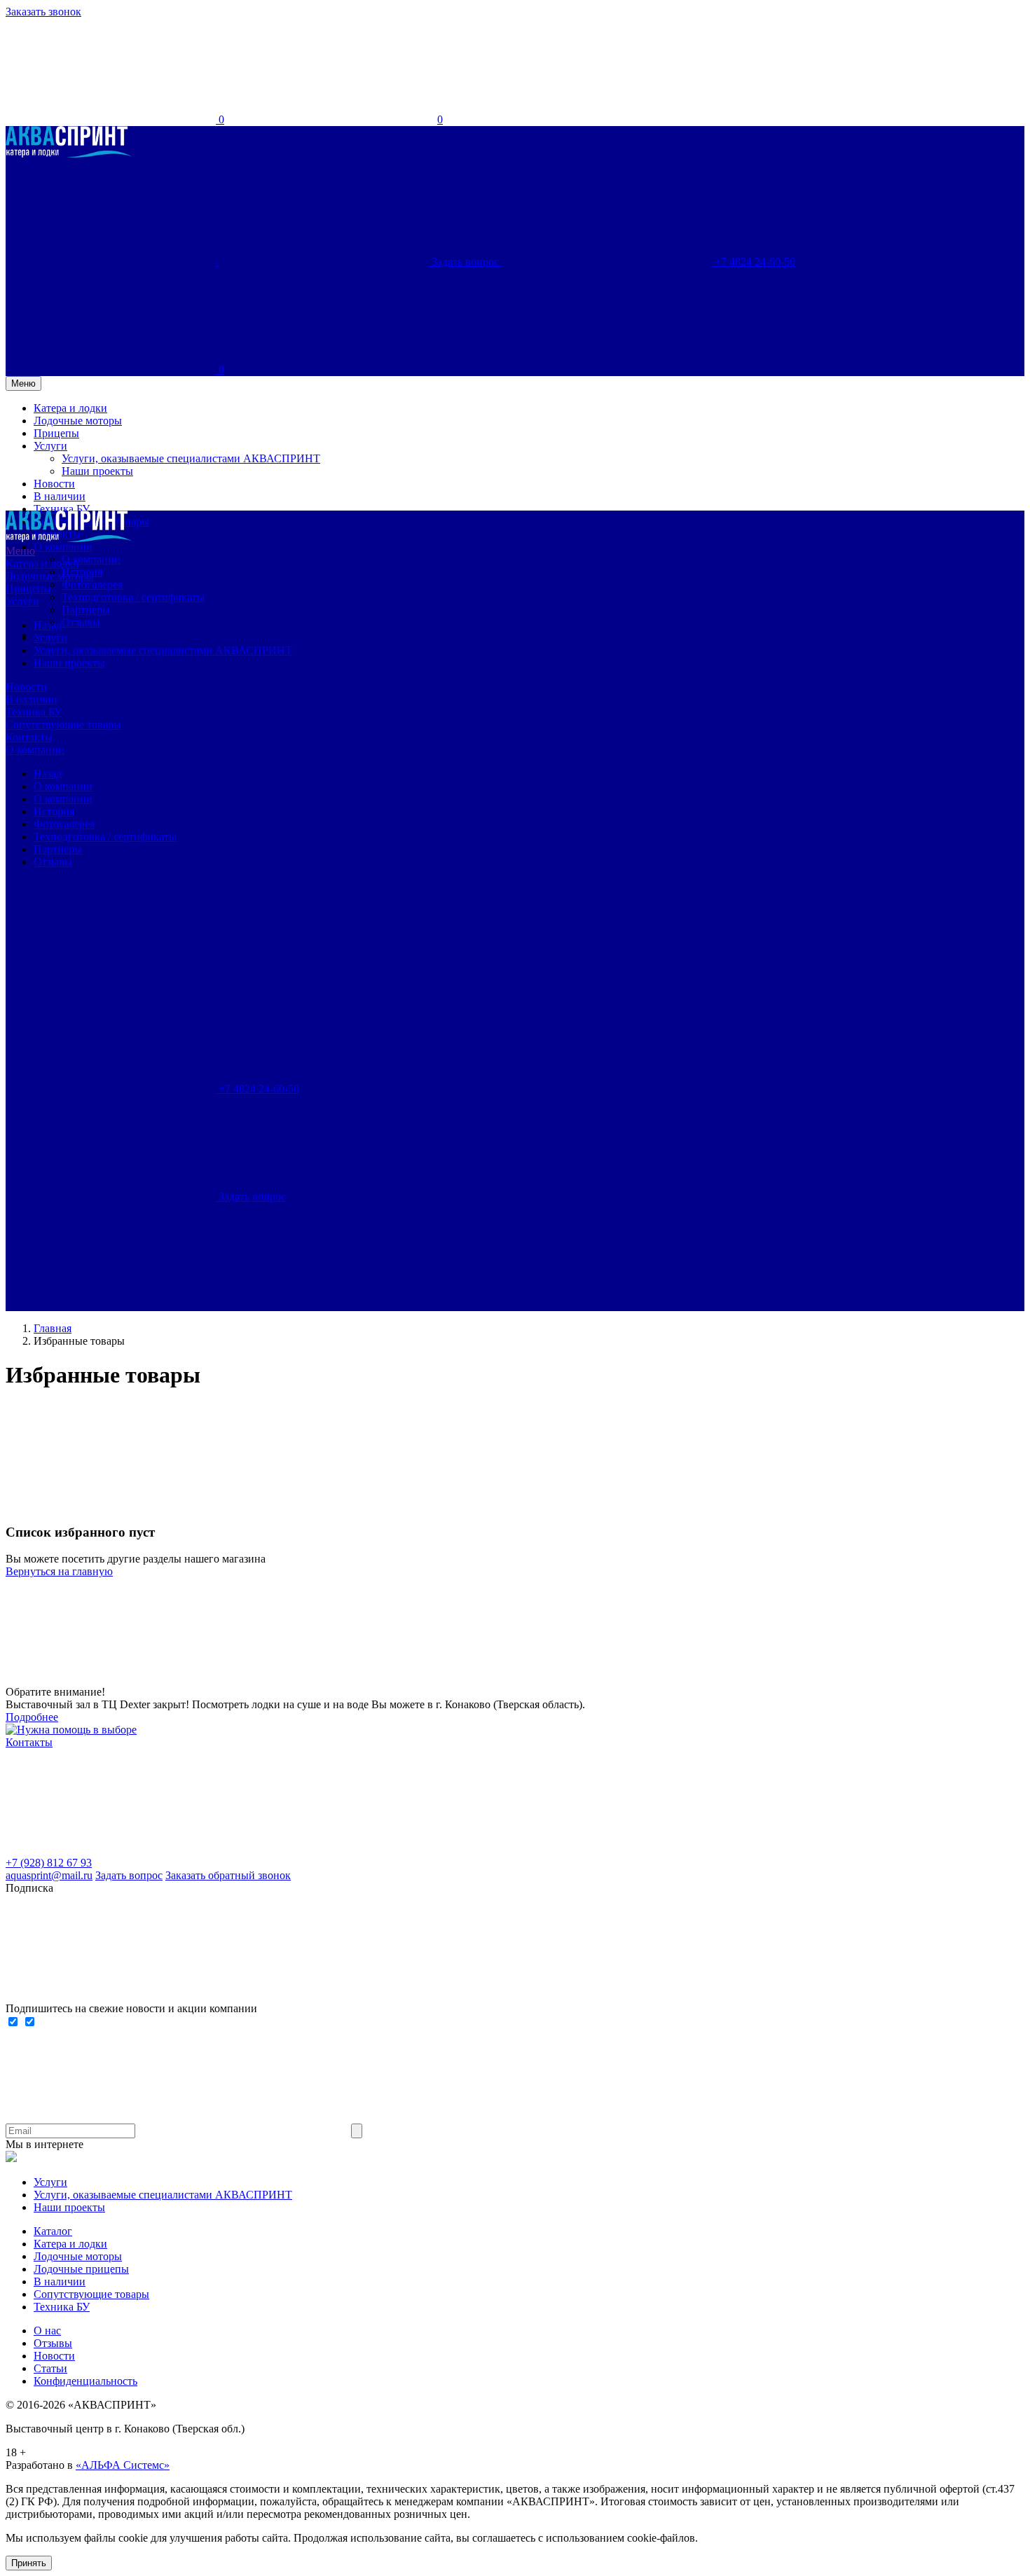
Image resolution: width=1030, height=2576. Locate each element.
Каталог (53, 2231)
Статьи (50, 2368)
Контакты (29, 737)
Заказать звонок (43, 12)
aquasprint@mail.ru (49, 1875)
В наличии (32, 699)
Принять (29, 2563)
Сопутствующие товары (63, 725)
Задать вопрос (129, 1875)
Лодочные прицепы (81, 2269)
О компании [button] (63, 547)
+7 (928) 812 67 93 (49, 1863)
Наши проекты (69, 663)
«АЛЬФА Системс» (123, 2465)
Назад (48, 625)
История (54, 811)
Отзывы (81, 622)
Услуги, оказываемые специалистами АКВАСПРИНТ (163, 650)
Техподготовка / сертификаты (133, 597)
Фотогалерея (92, 584)
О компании (91, 559)
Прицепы (28, 589)
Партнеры (86, 610)
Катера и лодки (42, 563)
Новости (26, 687)
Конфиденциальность (85, 2381)
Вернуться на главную (59, 1571)
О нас (47, 2331)
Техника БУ (34, 712)
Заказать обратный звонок (228, 1875)
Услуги (22, 601)
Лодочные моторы (50, 576)
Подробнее (32, 1717)
